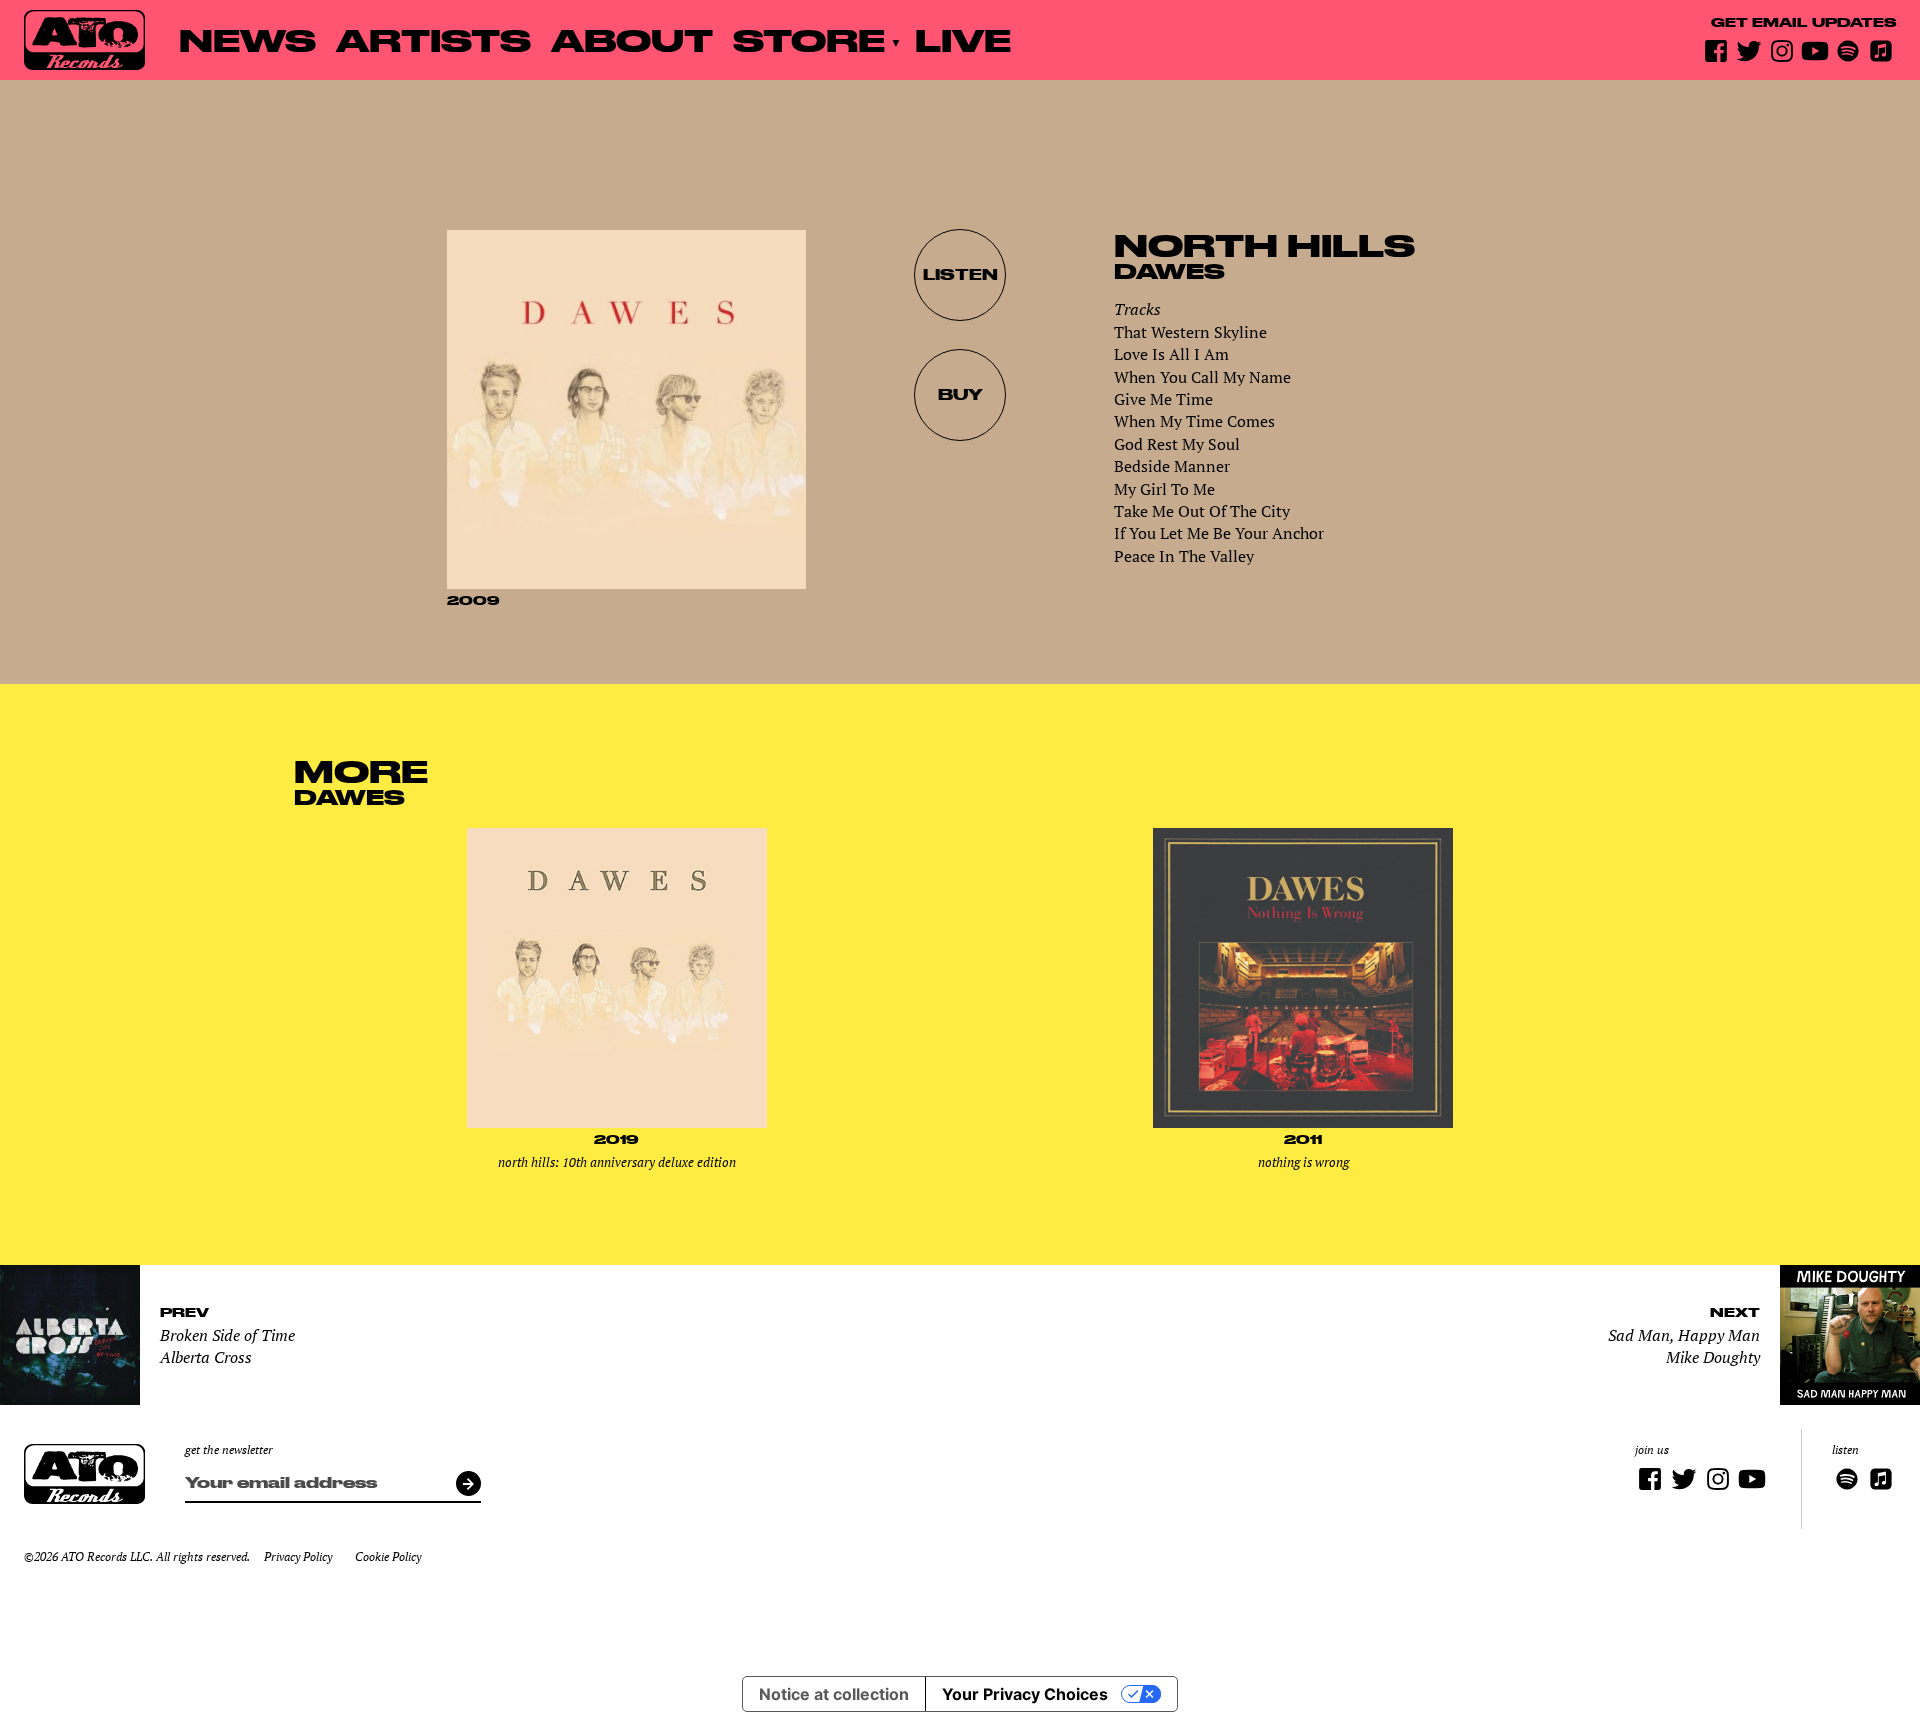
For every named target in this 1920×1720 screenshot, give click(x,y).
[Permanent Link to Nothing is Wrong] (1303, 1123)
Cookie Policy (388, 1556)
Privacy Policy (298, 1556)
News (247, 39)
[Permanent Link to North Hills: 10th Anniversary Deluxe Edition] (617, 1123)
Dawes (1169, 271)
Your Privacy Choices (1025, 1694)
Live (963, 39)
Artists (433, 39)
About (632, 39)
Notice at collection (834, 1694)
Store (809, 39)
